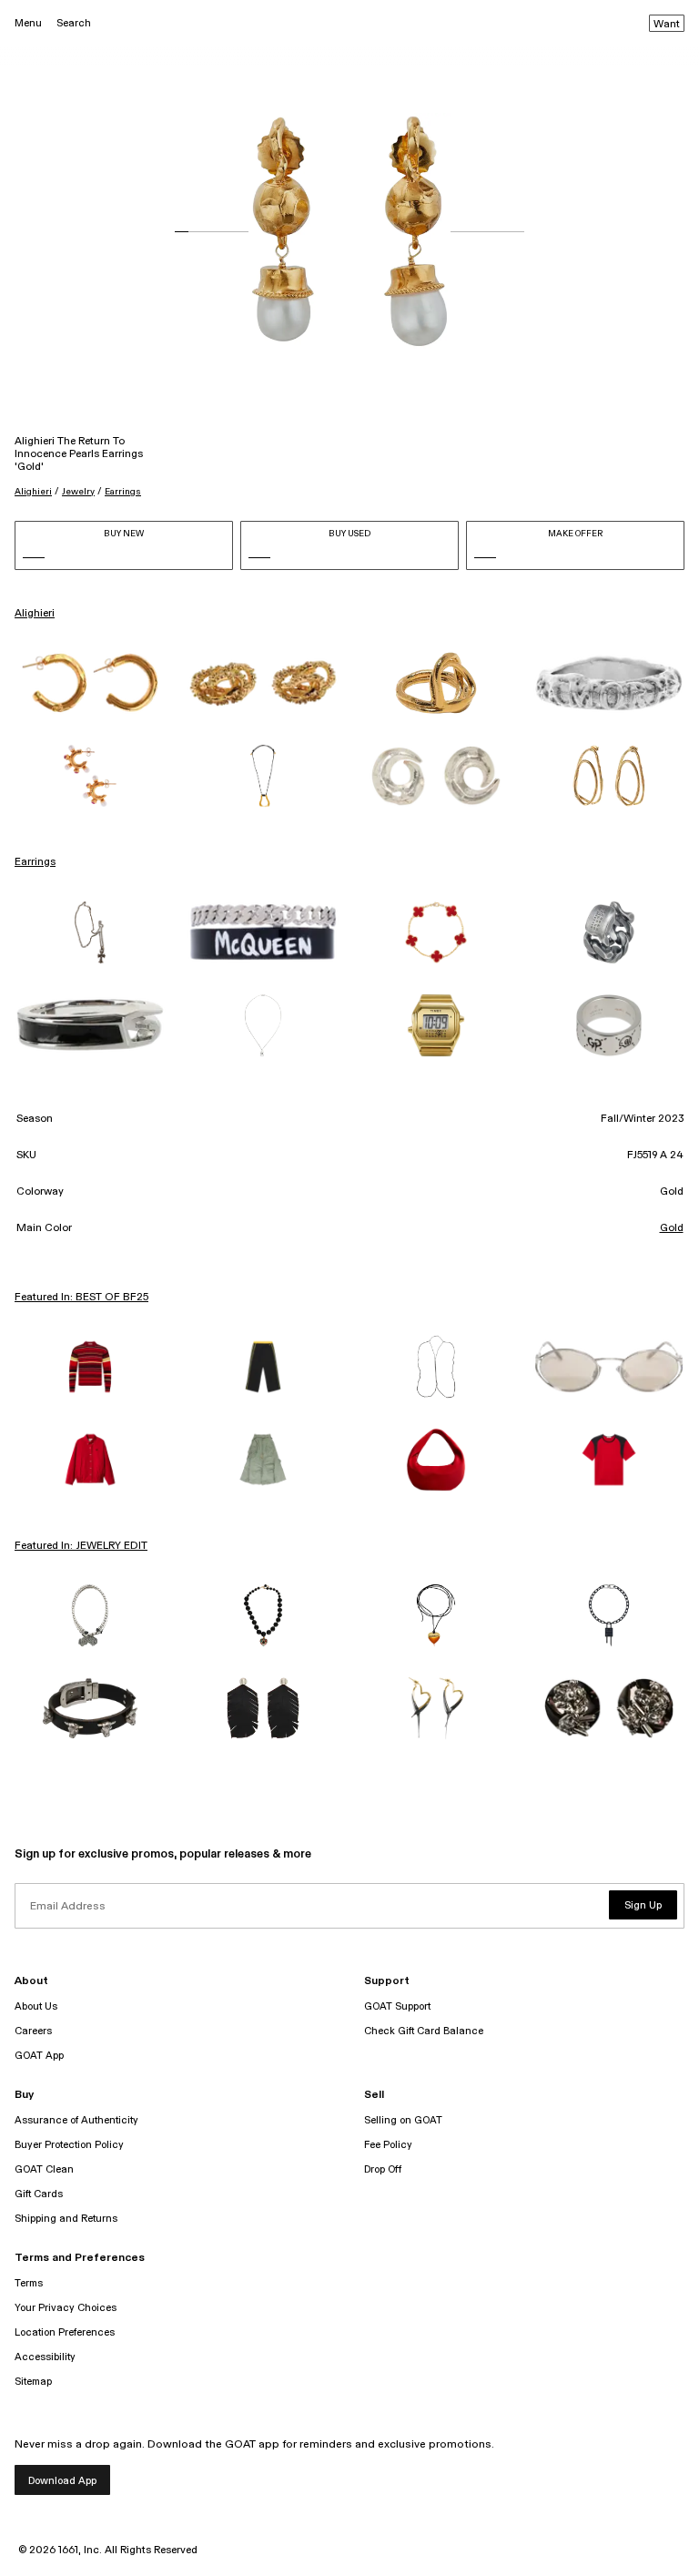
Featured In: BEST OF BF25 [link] (81, 1298)
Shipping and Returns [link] (66, 2219)
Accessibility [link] (45, 2357)
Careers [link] (33, 2031)
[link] (90, 683)
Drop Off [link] (383, 2169)
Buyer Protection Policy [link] (69, 2145)
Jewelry (78, 492)
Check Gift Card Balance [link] (424, 2031)
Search (74, 23)
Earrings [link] (35, 862)
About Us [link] (36, 2006)
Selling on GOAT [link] (403, 2120)
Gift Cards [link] (39, 2194)
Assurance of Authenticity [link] (76, 2120)
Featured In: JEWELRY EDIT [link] (81, 1546)
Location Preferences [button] (65, 2332)
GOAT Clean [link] (44, 2169)
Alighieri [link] (35, 614)
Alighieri (33, 492)
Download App (62, 2481)
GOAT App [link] (39, 2056)
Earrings (123, 492)
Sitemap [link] (33, 2382)
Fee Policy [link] (388, 2145)
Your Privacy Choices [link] (66, 2308)
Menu (28, 23)
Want (667, 25)
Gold (672, 1228)
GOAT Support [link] (397, 2006)
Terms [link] (29, 2283)
